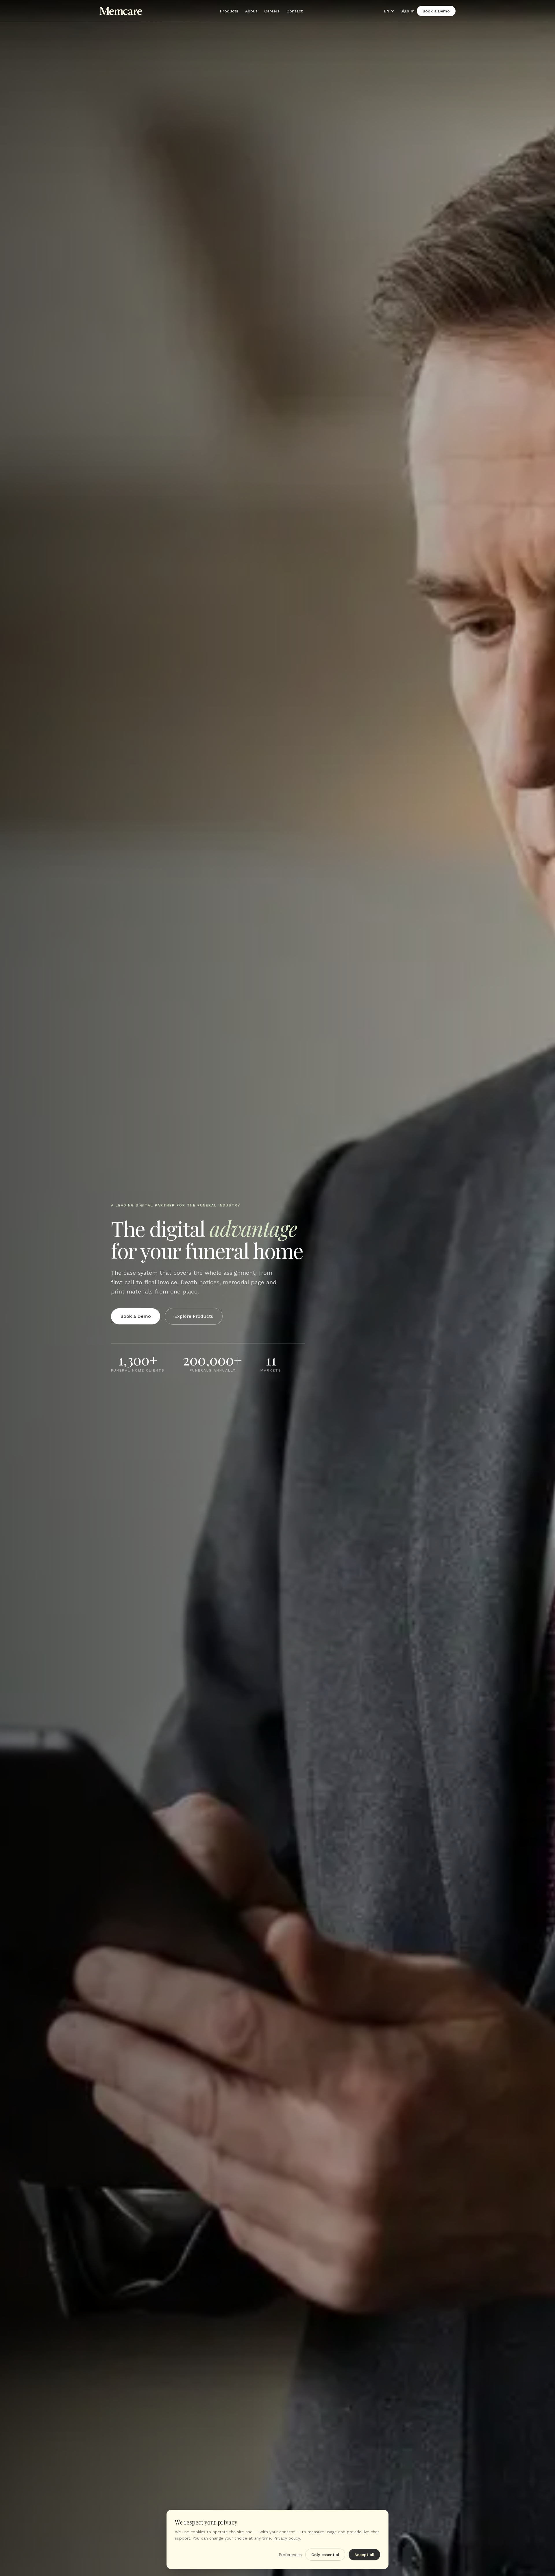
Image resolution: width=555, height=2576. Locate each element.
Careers (272, 11)
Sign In (407, 11)
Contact (295, 11)
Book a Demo (436, 11)
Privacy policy (287, 2538)
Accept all (364, 2555)
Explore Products (194, 1316)
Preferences (290, 2555)
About (251, 11)
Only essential (325, 2555)
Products (229, 11)
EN (387, 11)
